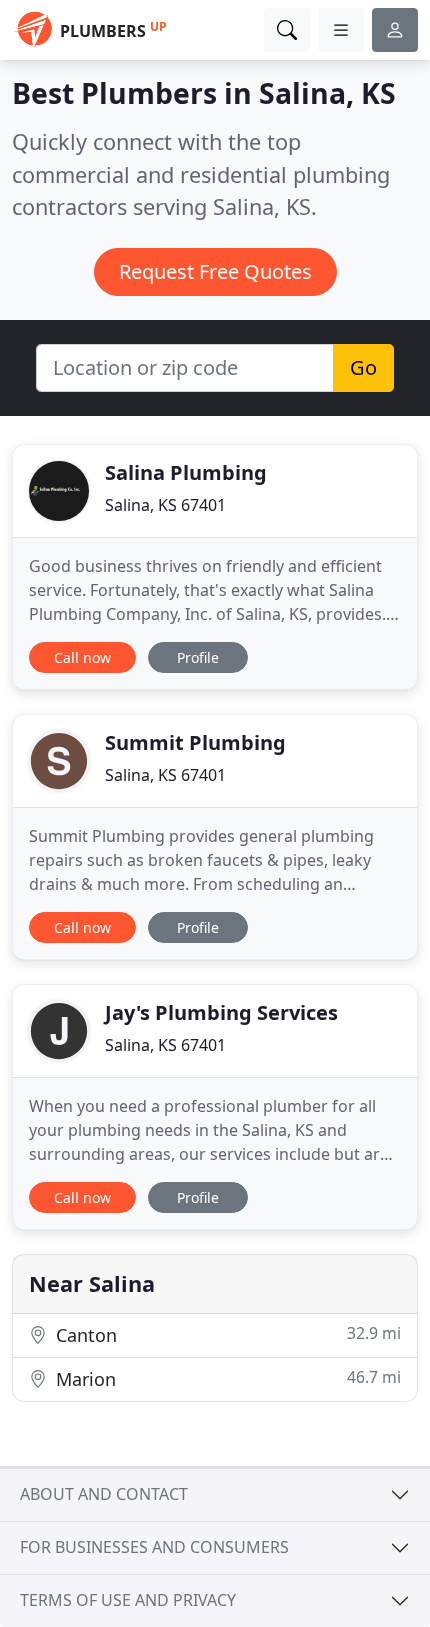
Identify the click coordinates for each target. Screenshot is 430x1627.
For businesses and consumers (154, 1547)
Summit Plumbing (195, 742)
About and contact (104, 1494)
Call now (82, 657)
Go (363, 367)
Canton (226, 1334)
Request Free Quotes (215, 271)
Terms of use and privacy (128, 1600)
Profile (198, 657)
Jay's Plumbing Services (221, 1012)
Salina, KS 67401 (165, 505)
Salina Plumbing (186, 472)
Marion (226, 1378)
